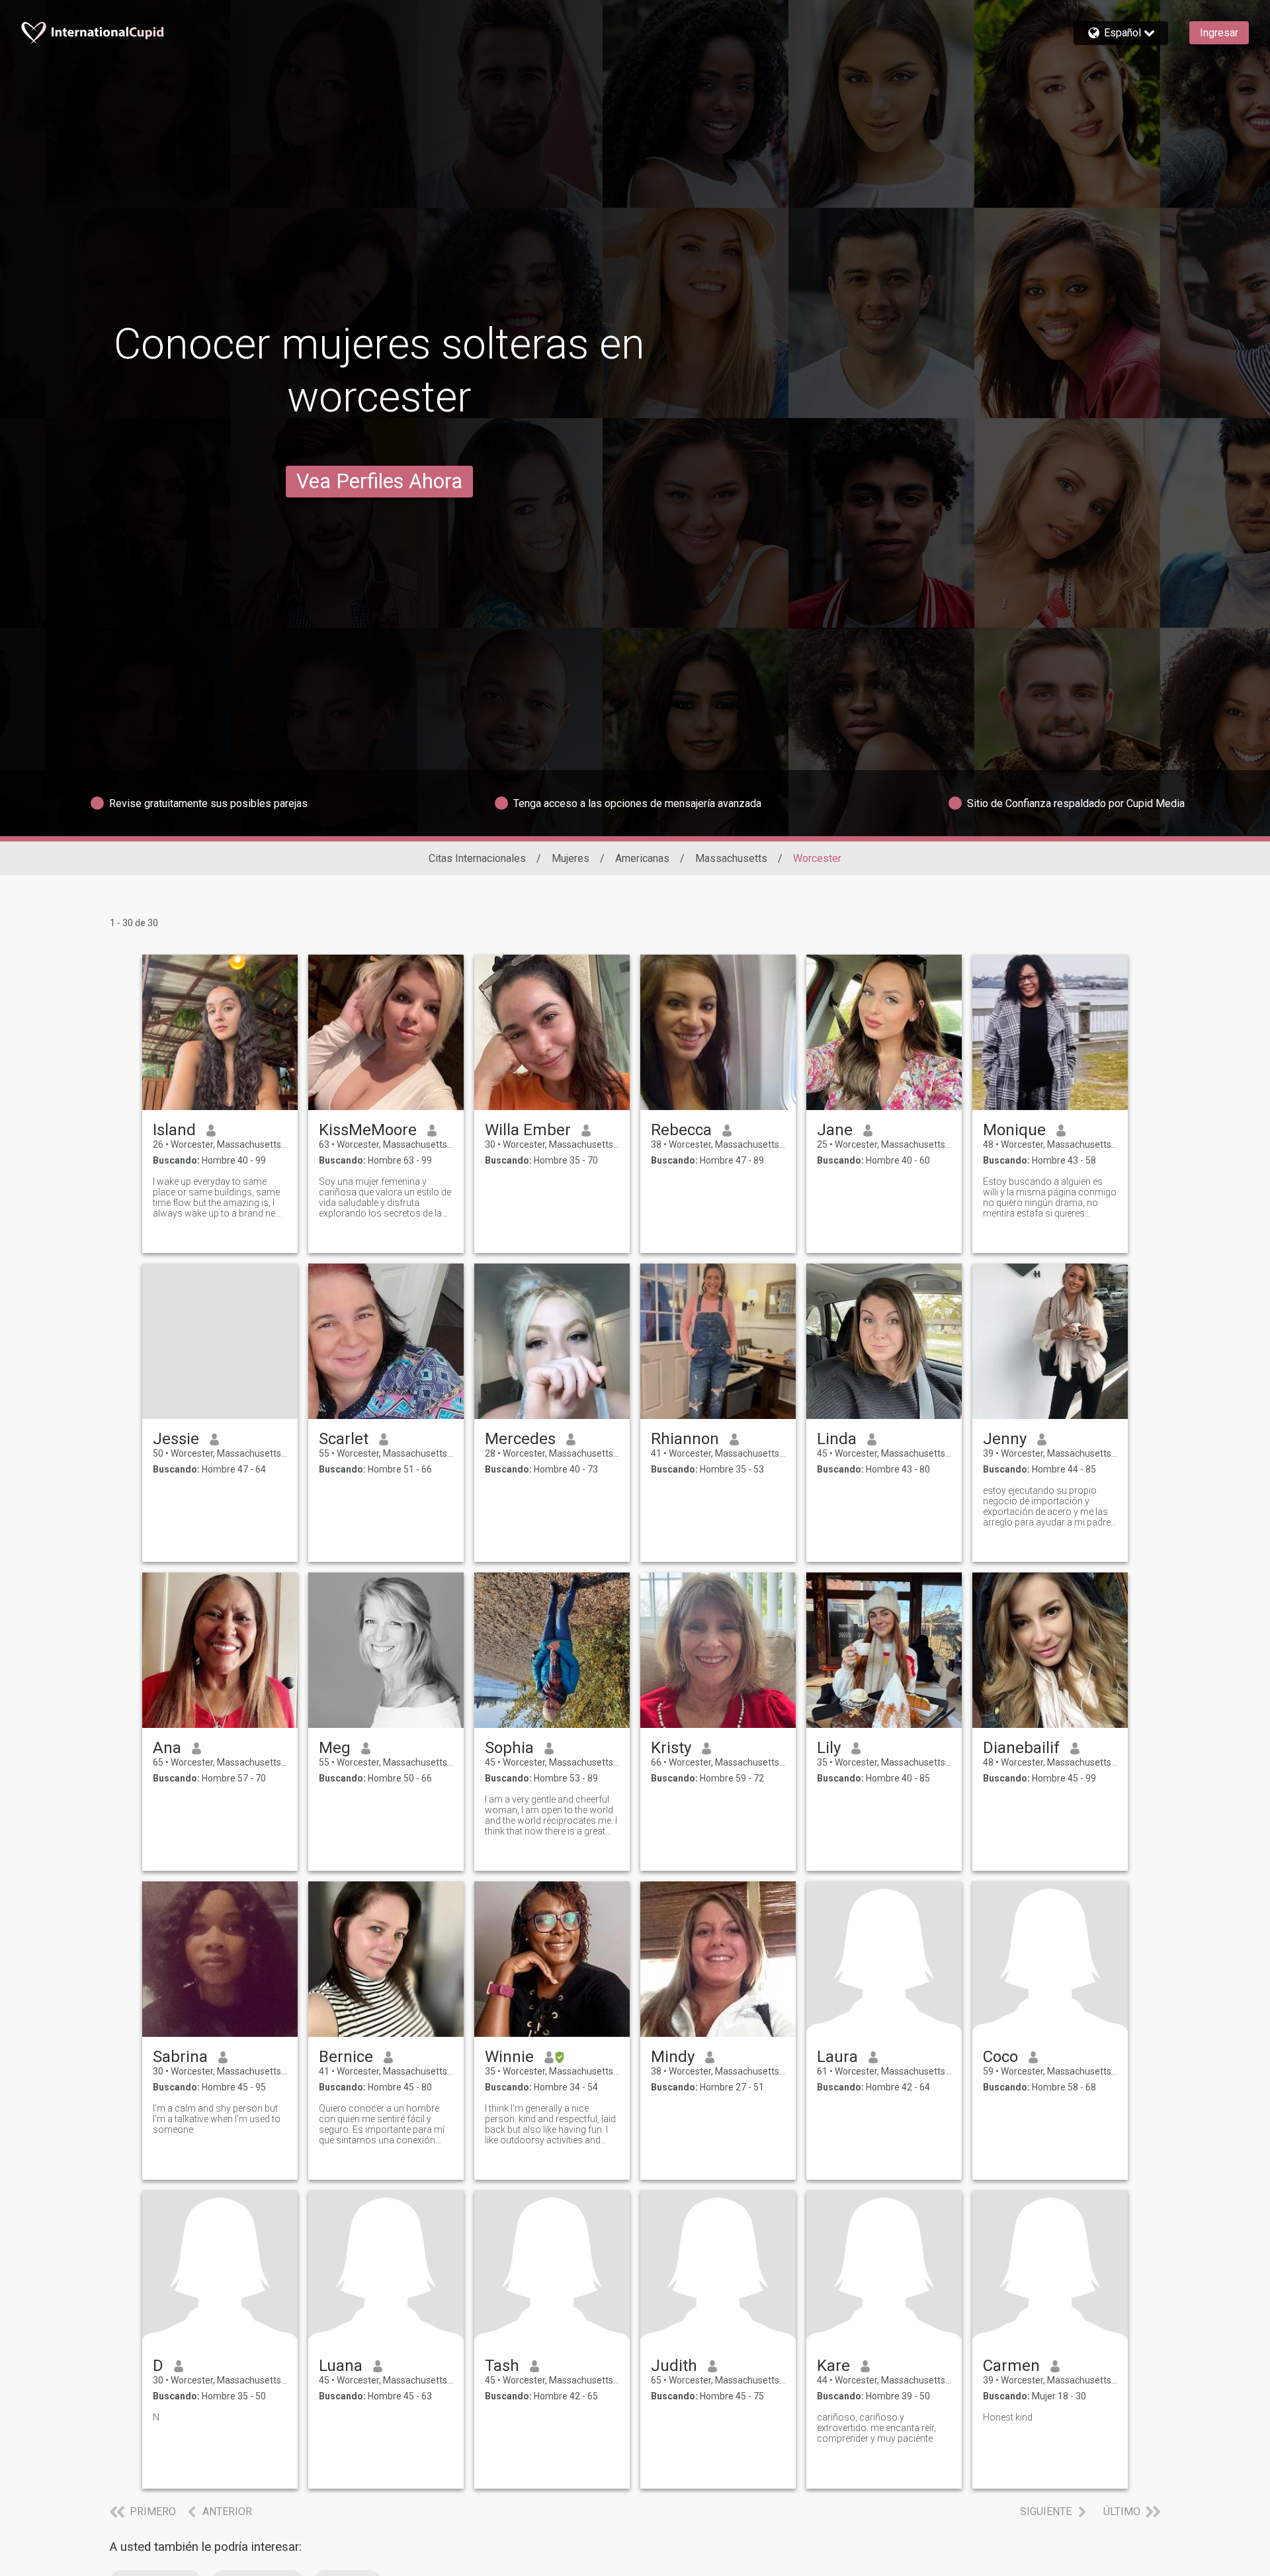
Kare (833, 2366)
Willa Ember (528, 1130)
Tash (502, 2366)
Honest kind (1008, 2417)
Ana (167, 1748)
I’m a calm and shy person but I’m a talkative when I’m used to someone (217, 2119)
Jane (835, 1130)
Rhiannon (685, 1439)
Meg (335, 1748)
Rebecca (681, 1130)
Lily (829, 1748)
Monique (1014, 1130)
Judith (674, 2366)
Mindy (673, 2057)
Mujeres (571, 858)
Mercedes (520, 1439)
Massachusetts (731, 858)
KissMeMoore (368, 1130)
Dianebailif (1021, 1748)
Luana (341, 2366)
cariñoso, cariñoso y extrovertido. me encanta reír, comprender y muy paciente (876, 2428)
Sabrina (180, 2057)
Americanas (642, 858)
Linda (837, 1439)
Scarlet (344, 1439)
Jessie (176, 1439)
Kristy (671, 1748)
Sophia (509, 1748)
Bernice (346, 2057)
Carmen (1011, 2366)
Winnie (509, 2057)
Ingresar (1219, 33)
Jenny (1005, 1439)
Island (174, 1130)
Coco (1000, 2057)
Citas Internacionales (477, 858)
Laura (837, 2057)
